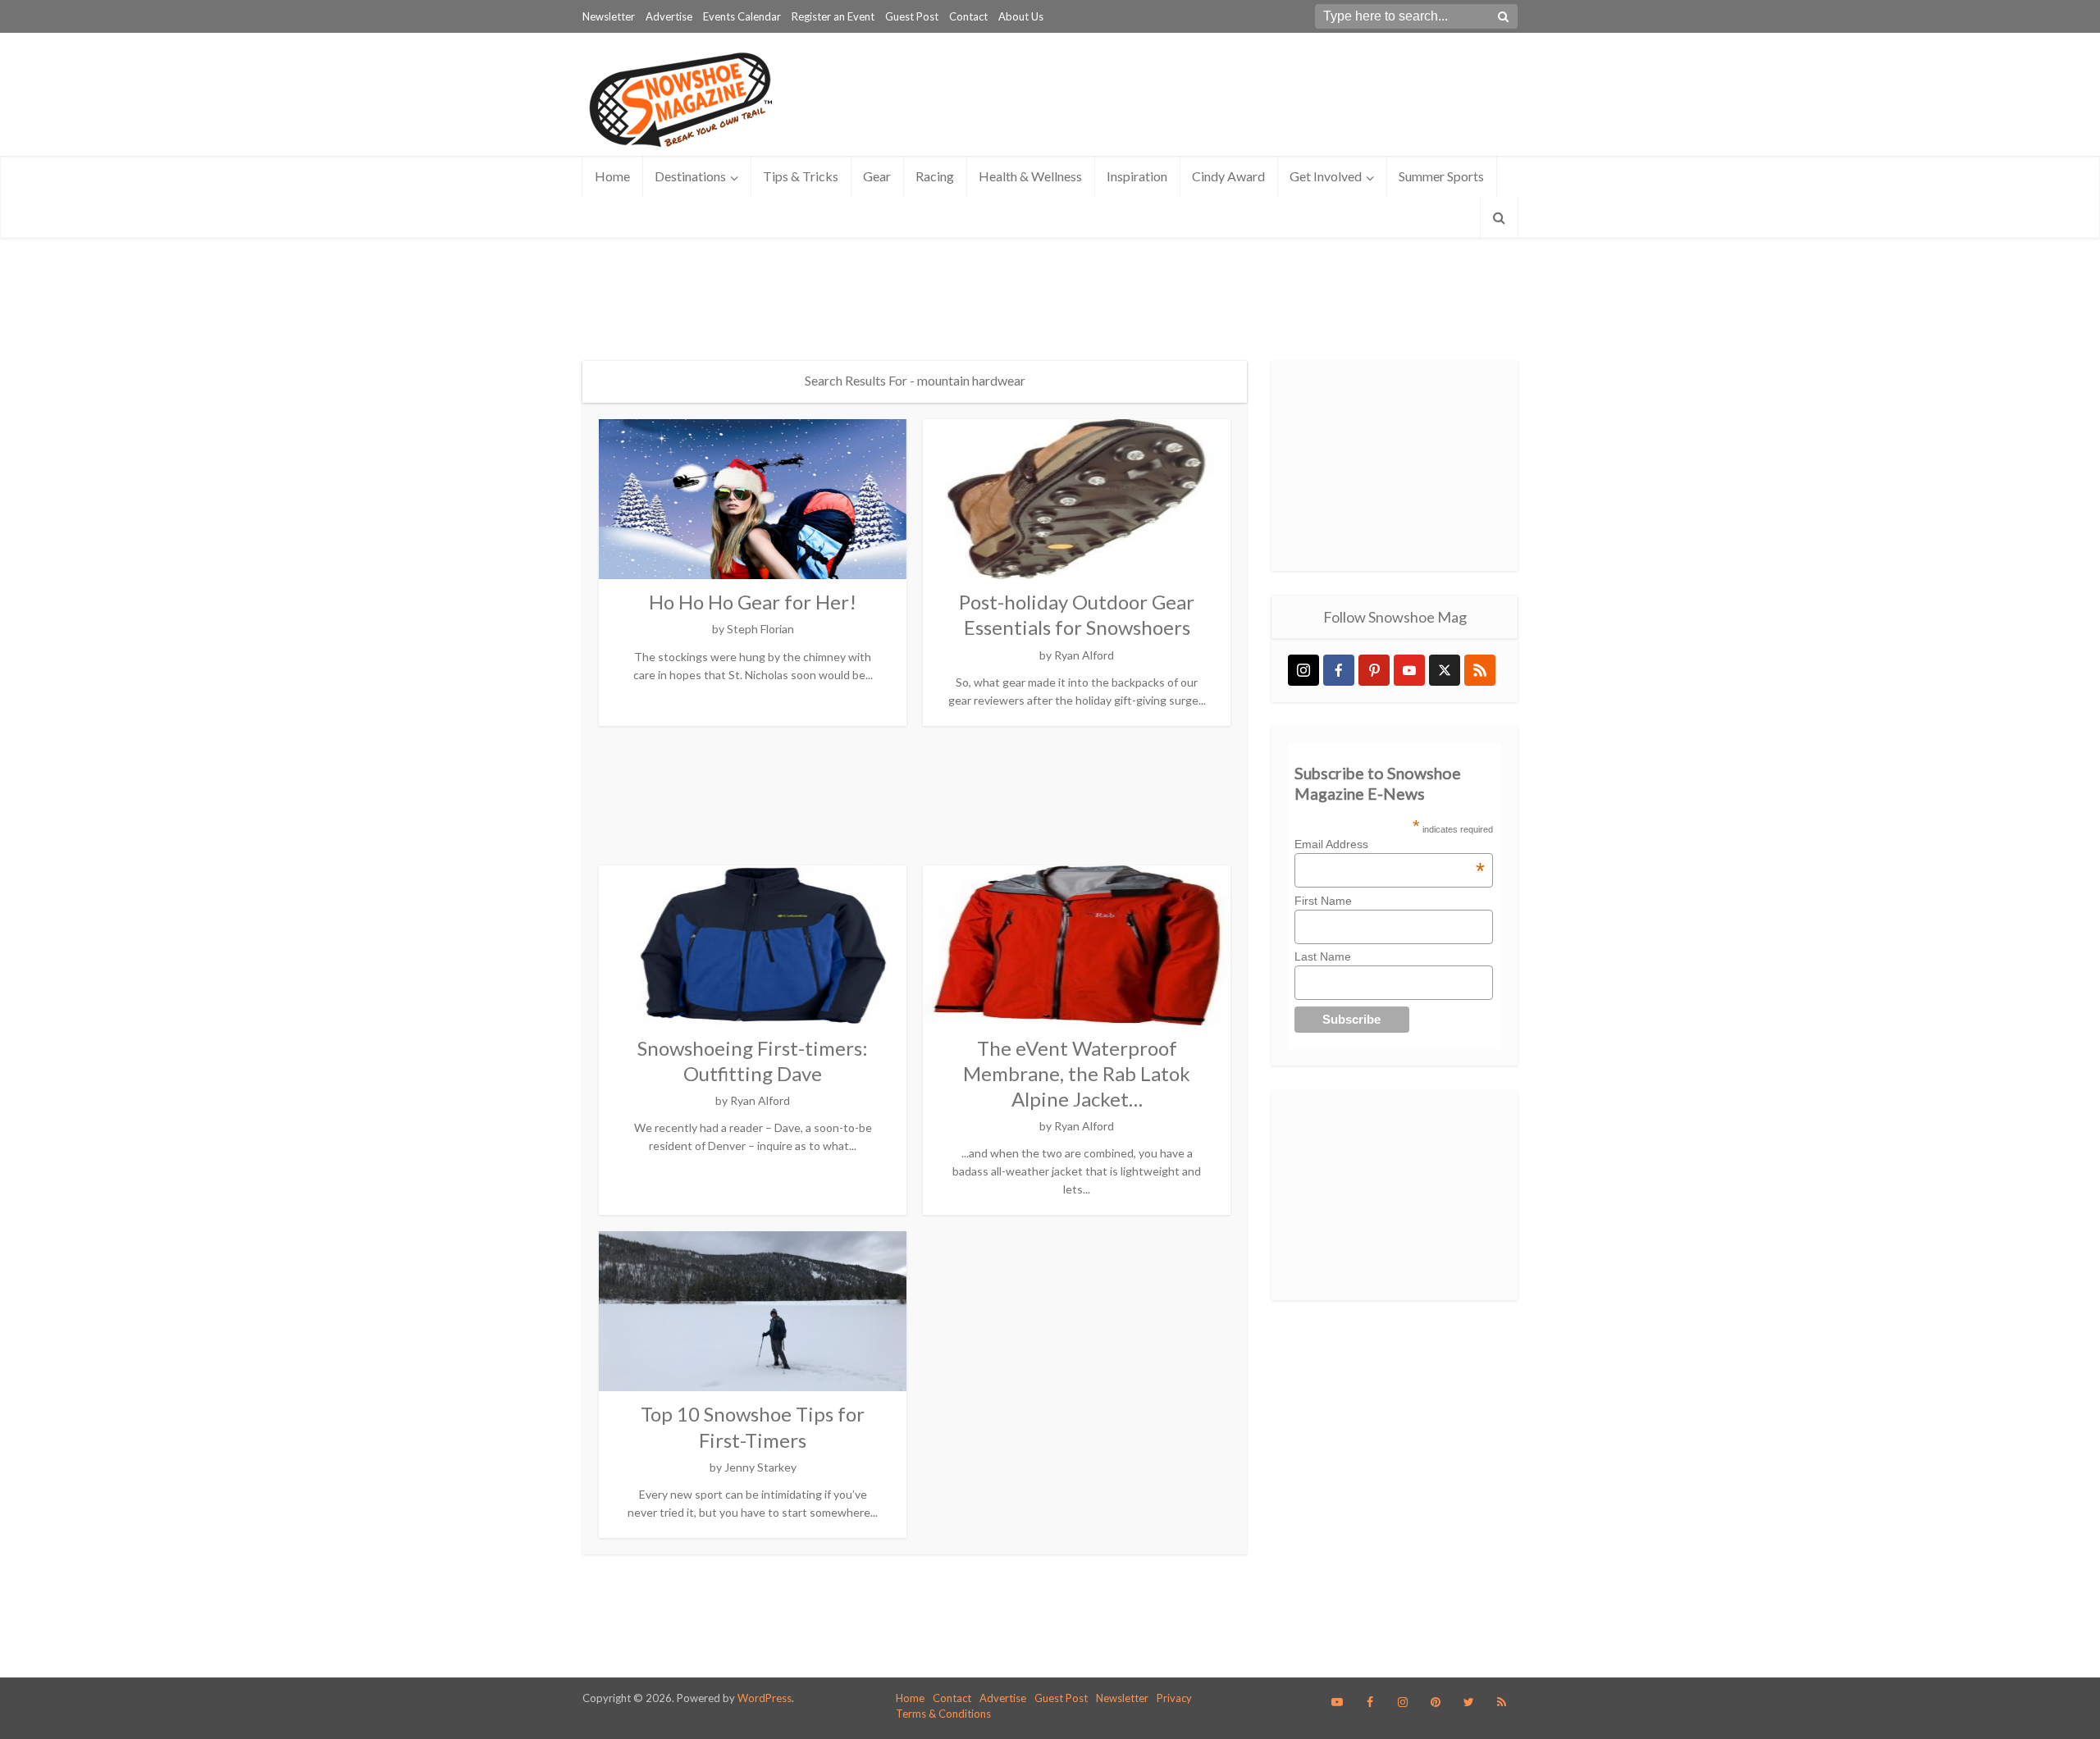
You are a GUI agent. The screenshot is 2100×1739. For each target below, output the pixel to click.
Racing (935, 176)
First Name (1323, 901)
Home (612, 176)
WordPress (765, 1698)
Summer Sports (1441, 176)
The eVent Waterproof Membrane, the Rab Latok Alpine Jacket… (1077, 1073)
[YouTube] (1409, 670)
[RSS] (1480, 670)
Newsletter (609, 16)
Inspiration (1137, 176)
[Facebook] (1339, 670)
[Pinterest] (1374, 670)
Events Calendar (742, 16)
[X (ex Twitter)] (1445, 670)
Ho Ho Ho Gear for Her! (753, 602)
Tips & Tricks (801, 176)
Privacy (1174, 1698)
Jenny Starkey (760, 1467)
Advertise (669, 16)
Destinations (690, 176)
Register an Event (833, 16)
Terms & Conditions (943, 1714)
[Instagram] (1303, 670)
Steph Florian (760, 629)
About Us (1021, 16)
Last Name (1323, 956)
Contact (968, 16)
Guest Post (912, 16)
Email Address (1390, 844)
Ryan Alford (1084, 655)
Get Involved (1326, 176)
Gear (877, 176)
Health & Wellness (1030, 176)
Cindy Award (1228, 176)
